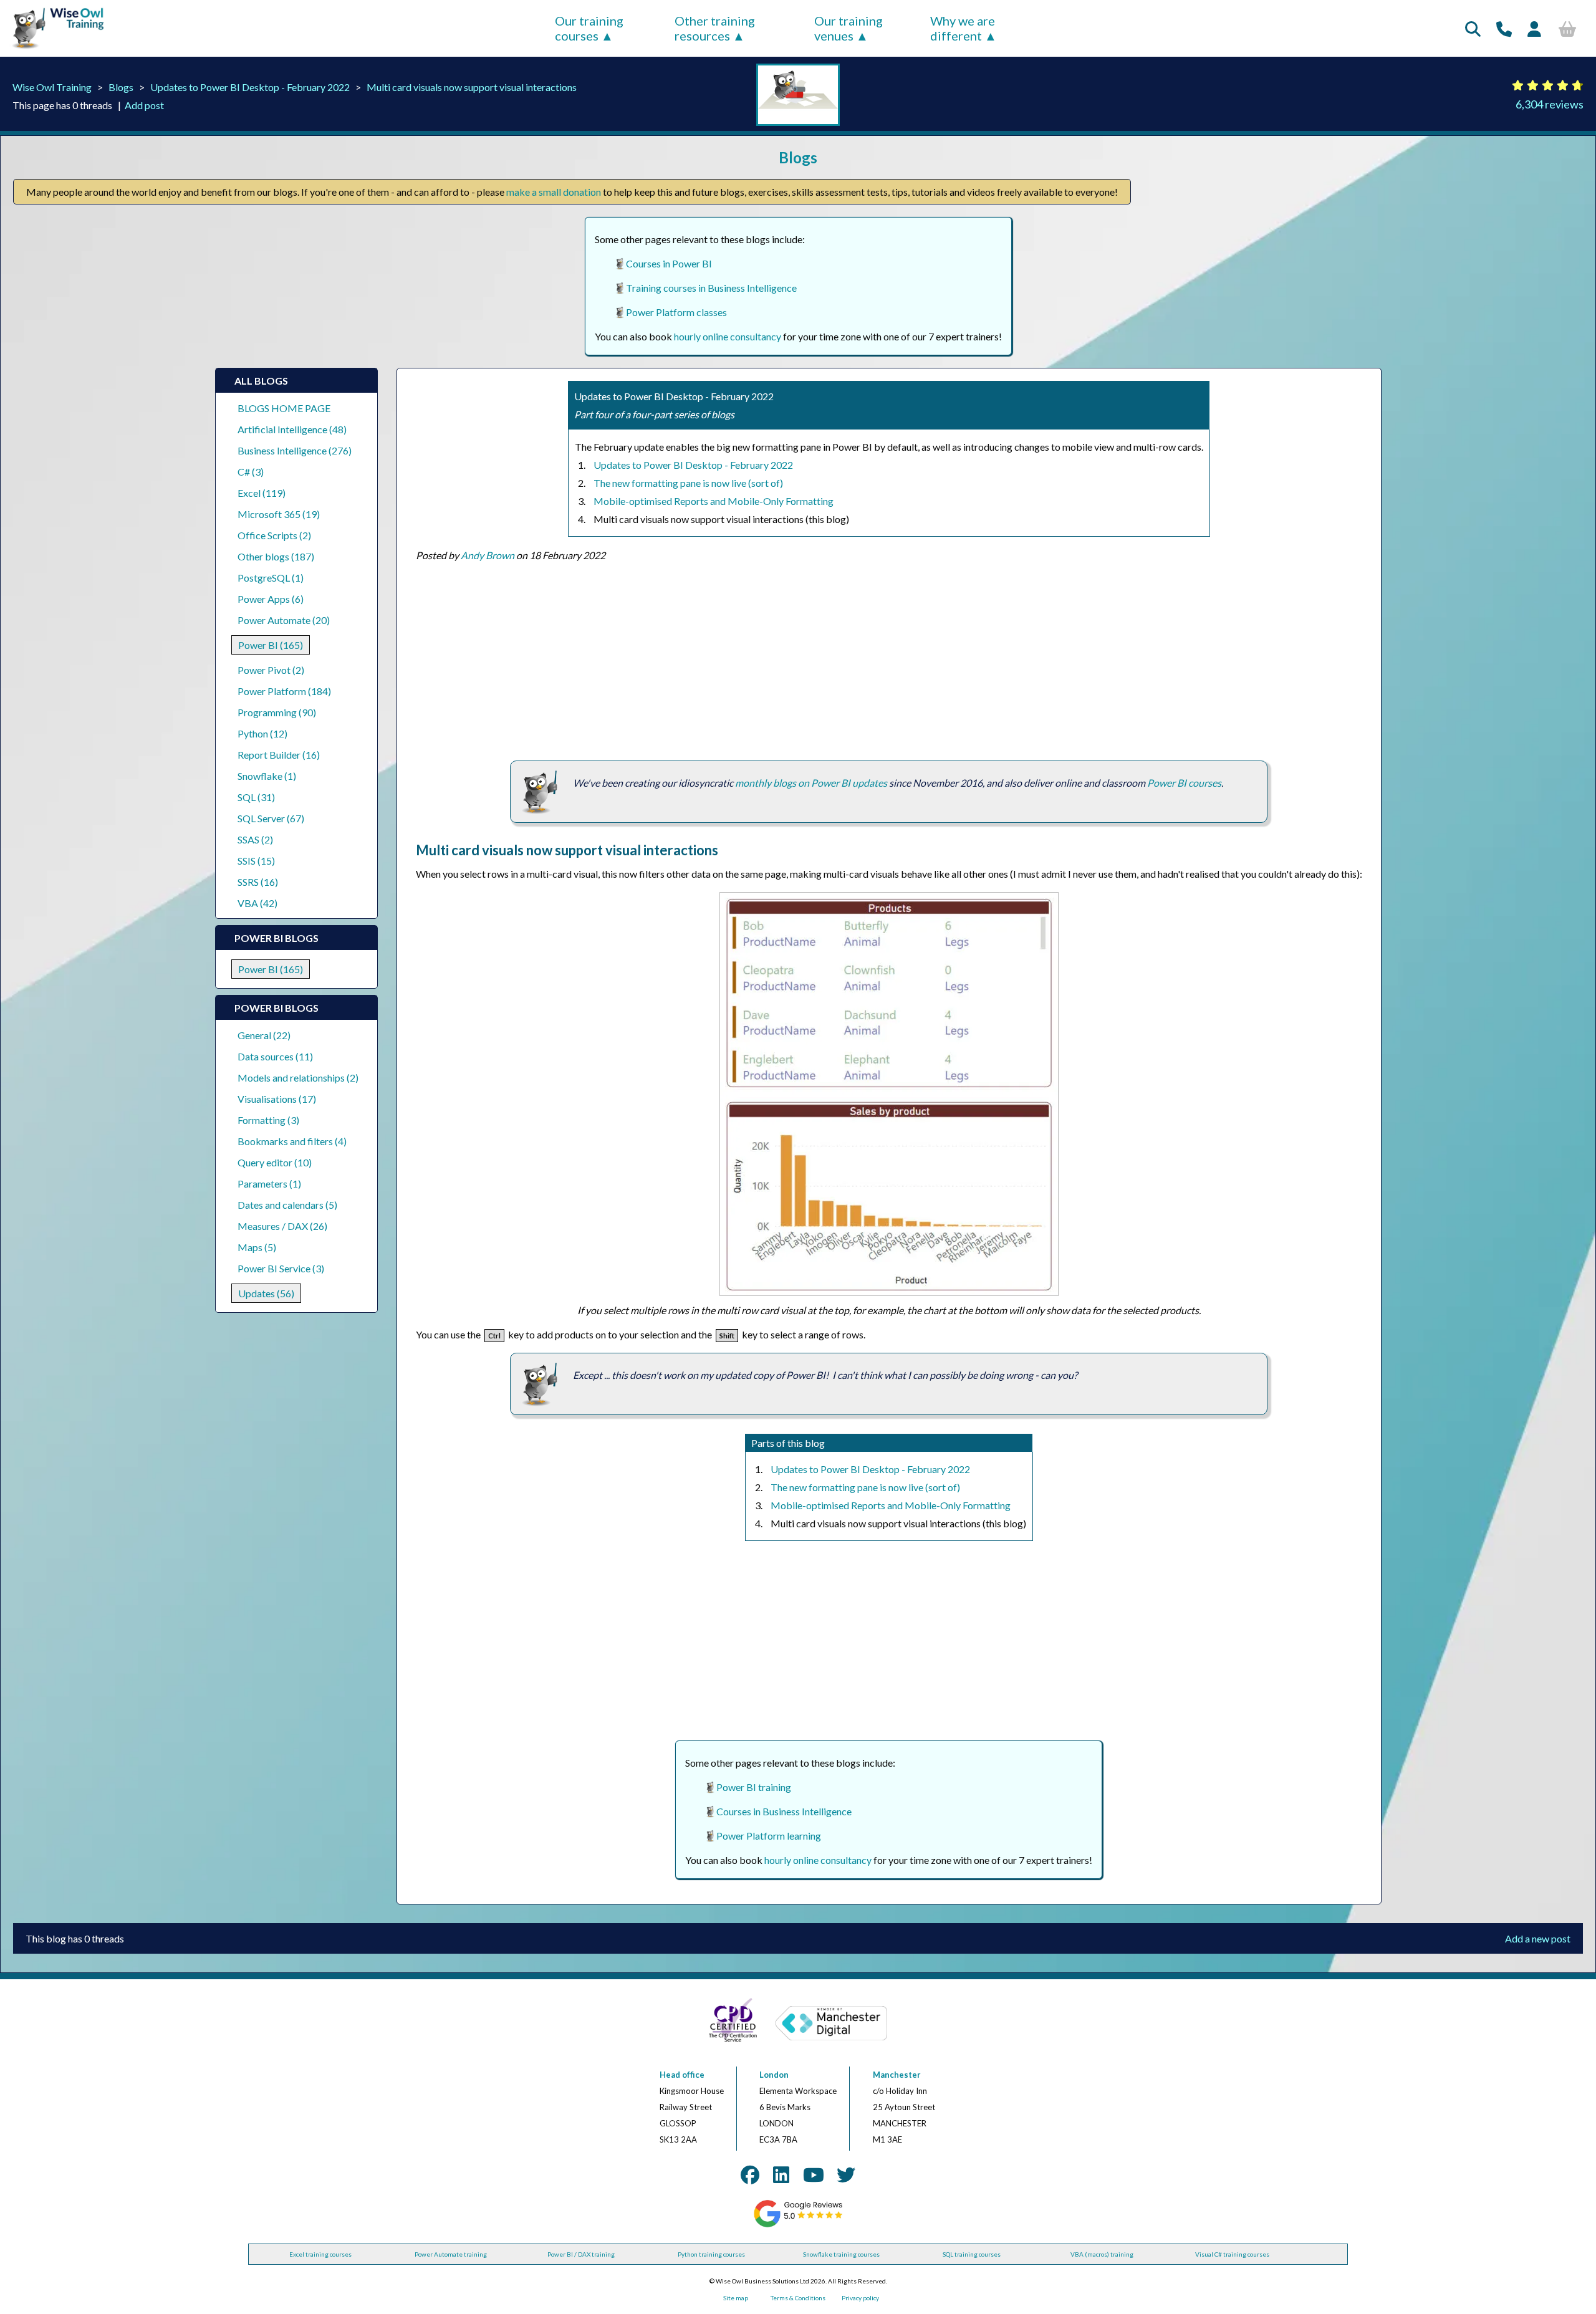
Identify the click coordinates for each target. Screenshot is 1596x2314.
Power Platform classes (676, 312)
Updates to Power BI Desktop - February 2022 (250, 87)
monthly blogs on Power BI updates (811, 783)
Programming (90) (277, 712)
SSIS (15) (256, 861)
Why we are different (963, 28)
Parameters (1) (269, 1183)
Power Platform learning (769, 1836)
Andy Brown (488, 555)
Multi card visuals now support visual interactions (472, 87)
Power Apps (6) (271, 599)
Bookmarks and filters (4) (292, 1141)
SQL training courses (972, 2254)
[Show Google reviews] (798, 2225)
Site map (736, 2298)
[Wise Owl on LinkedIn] (781, 2174)
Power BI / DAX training (581, 2254)
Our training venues (848, 28)
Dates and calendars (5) (287, 1205)
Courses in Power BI (669, 263)
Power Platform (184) (284, 691)
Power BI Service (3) (281, 1268)
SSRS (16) (258, 882)
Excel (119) (262, 493)
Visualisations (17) (277, 1099)
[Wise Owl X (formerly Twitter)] (846, 2174)
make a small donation (554, 192)
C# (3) (251, 472)
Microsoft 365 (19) (279, 514)
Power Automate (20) (284, 620)
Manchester (897, 2075)
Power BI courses (1184, 783)
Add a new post (1538, 1938)
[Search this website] (1473, 29)
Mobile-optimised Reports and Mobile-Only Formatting (714, 501)
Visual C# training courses (1232, 2254)
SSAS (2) (255, 839)
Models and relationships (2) (298, 1078)
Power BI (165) (271, 645)
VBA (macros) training (1102, 2254)
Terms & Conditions (798, 2298)
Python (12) (262, 733)
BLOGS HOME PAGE (284, 408)
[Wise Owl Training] (54, 49)
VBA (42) (257, 903)
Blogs (121, 87)
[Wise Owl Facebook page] (750, 2174)
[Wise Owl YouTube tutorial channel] (814, 2174)
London (774, 2075)
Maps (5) (257, 1247)
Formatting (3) (268, 1120)
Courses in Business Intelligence (784, 1811)
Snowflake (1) (267, 776)
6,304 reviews (1550, 104)
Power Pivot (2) (271, 670)
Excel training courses (320, 2254)
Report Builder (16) (279, 755)
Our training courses (589, 28)
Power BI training (754, 1787)
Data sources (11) (275, 1056)
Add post (144, 105)
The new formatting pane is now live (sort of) (688, 483)
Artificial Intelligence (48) (292, 429)
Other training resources (715, 28)
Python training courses (711, 2254)
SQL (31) (256, 797)
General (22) (264, 1035)
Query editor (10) (275, 1162)
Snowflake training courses (841, 2254)
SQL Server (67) (271, 818)
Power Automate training (451, 2254)
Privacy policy (860, 2298)
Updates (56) (266, 1293)
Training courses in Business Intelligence (711, 288)
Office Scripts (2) (274, 535)
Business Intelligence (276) (295, 450)
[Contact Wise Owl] (1504, 29)
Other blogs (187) (276, 556)
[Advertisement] (790, 661)
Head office (682, 2075)
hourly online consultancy (728, 336)
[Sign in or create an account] (1534, 29)
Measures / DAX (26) (282, 1226)
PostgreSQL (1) (271, 578)
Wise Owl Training (52, 87)
